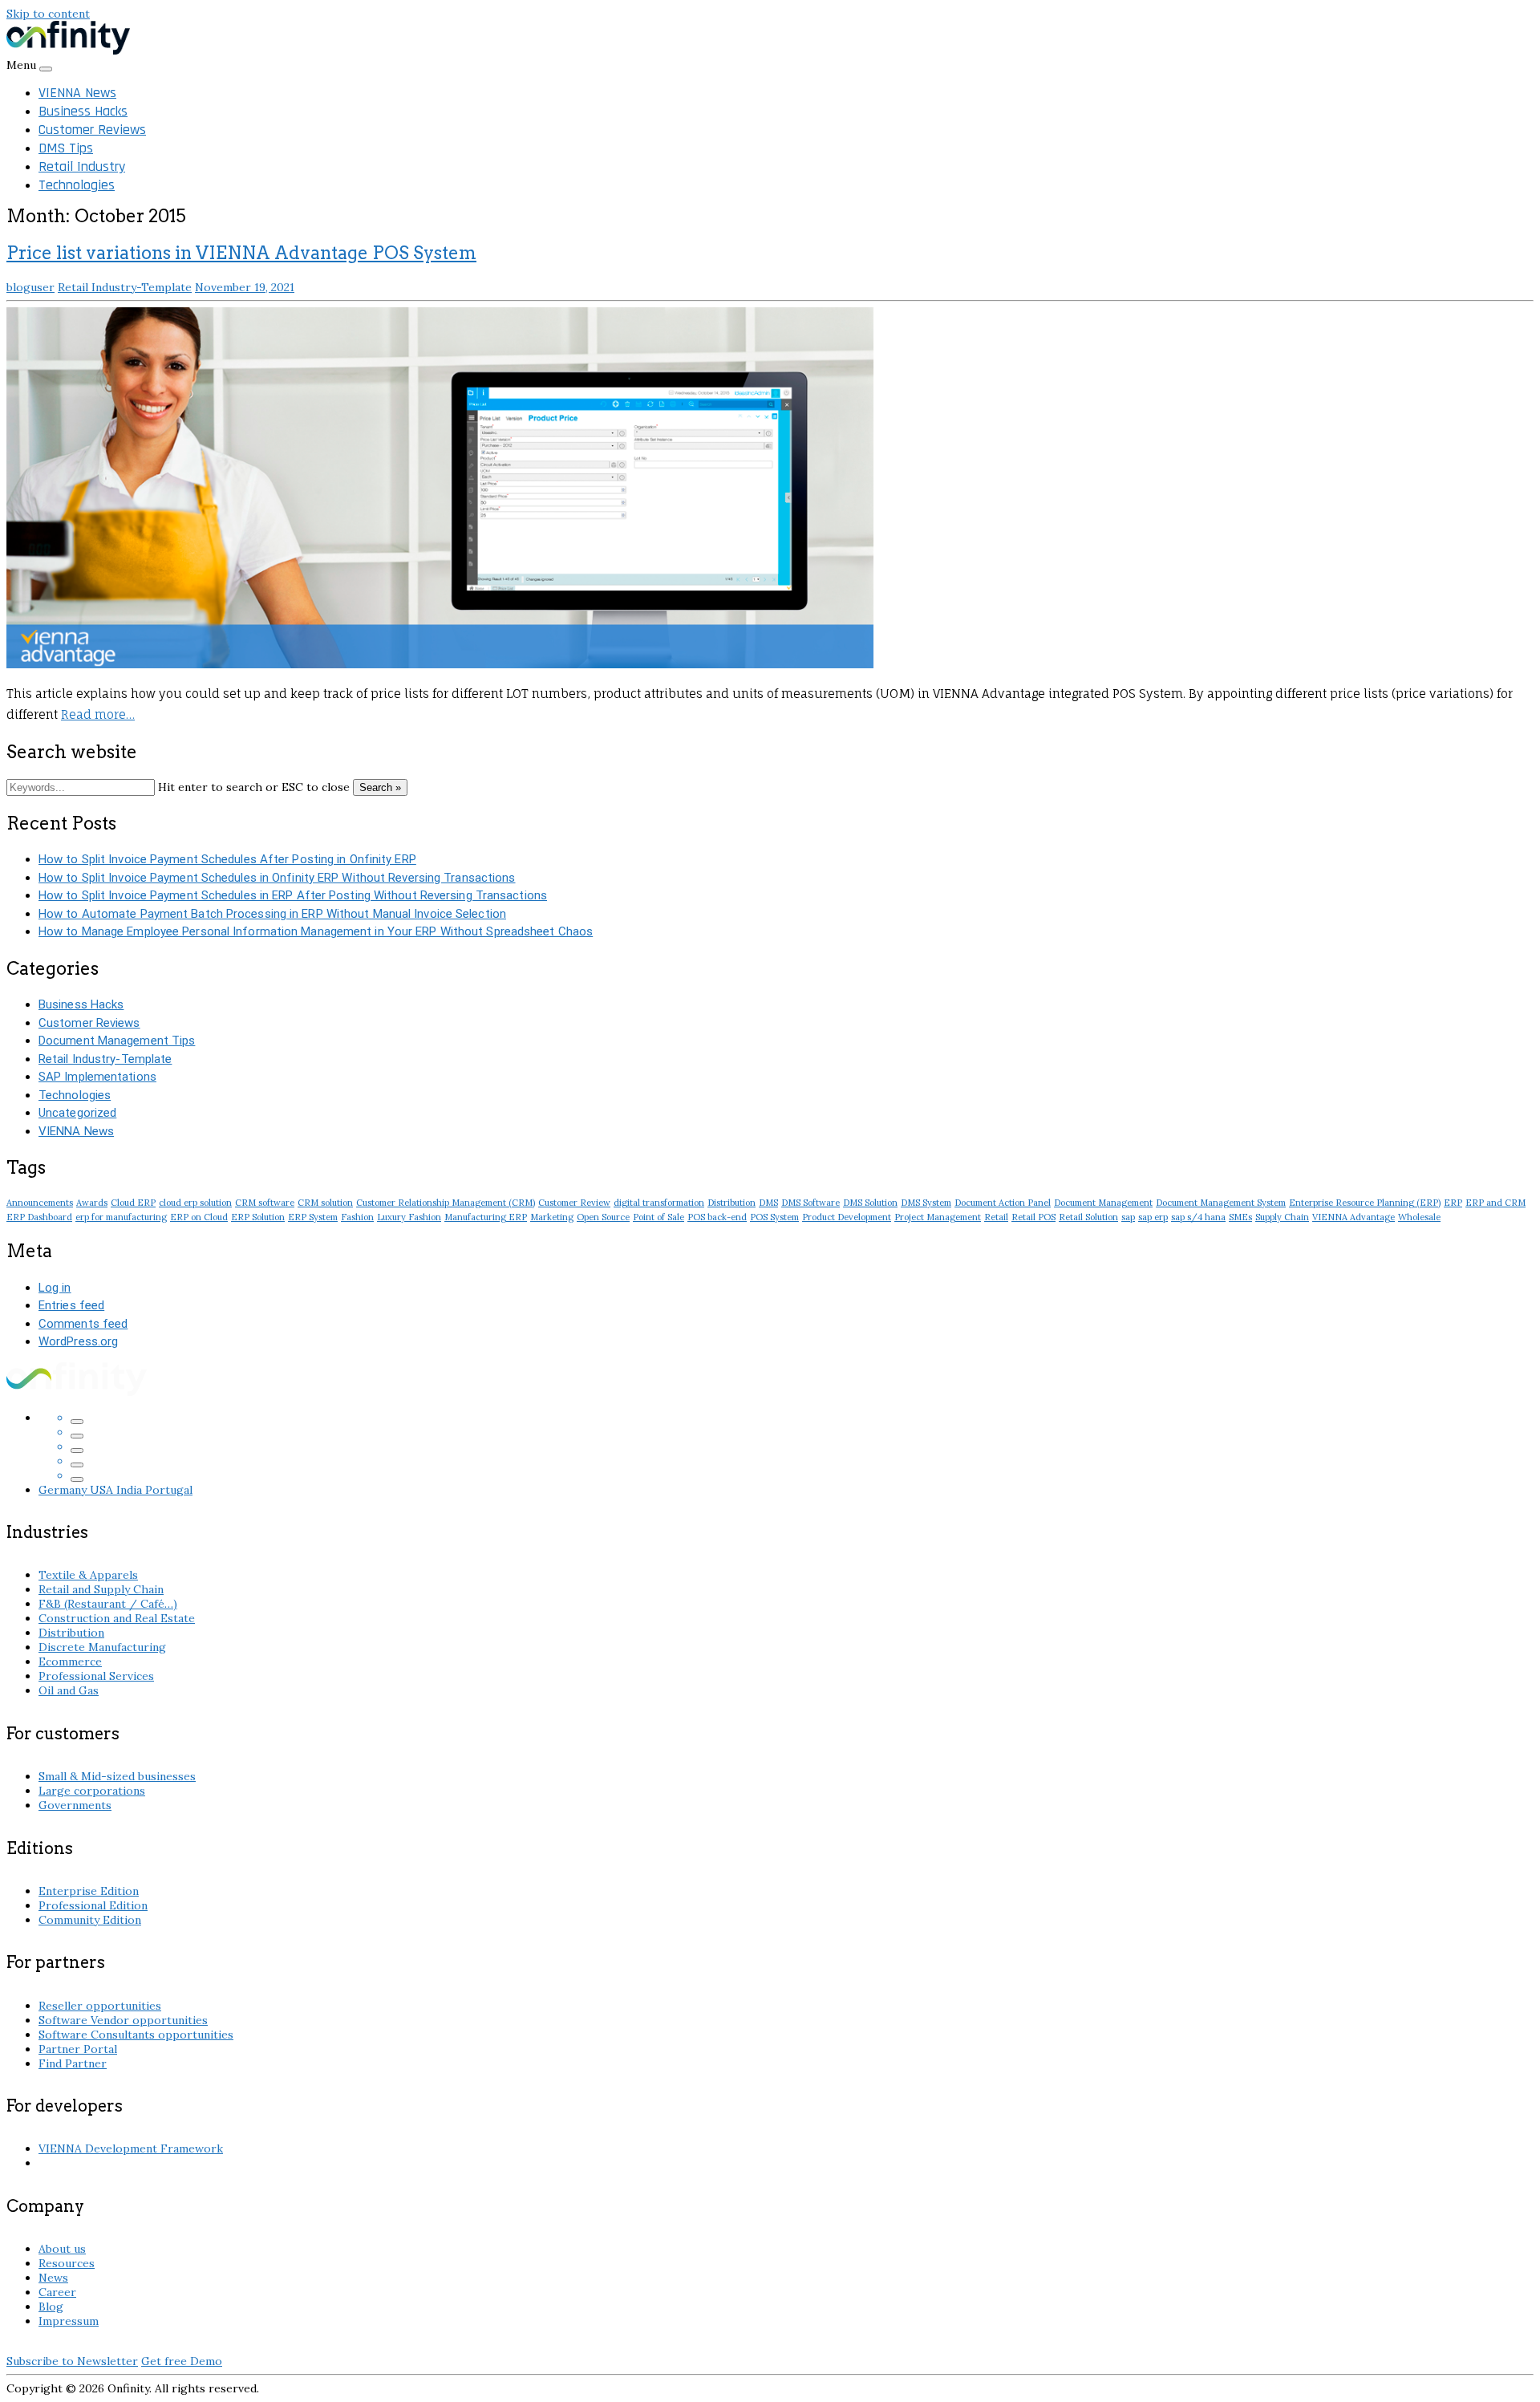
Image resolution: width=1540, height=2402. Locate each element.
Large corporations (92, 1791)
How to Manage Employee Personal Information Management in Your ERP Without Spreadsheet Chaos (316, 931)
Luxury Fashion (409, 1217)
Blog (51, 2307)
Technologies (77, 185)
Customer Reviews (92, 130)
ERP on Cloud (199, 1217)
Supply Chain (1282, 1217)
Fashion (357, 1217)
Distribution (731, 1203)
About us (62, 2249)
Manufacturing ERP (486, 1217)
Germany (64, 1490)
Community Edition (90, 1920)
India (131, 1490)
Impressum (69, 2321)
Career (57, 2292)
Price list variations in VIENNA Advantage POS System (241, 253)
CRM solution (325, 1203)
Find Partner (73, 2063)
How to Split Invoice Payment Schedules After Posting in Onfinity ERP (227, 859)
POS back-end (717, 1217)
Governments (75, 1805)
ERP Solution (258, 1217)
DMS (768, 1203)
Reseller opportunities (100, 2006)
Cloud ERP (133, 1203)
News (53, 2278)
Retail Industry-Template (125, 287)
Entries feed (71, 1305)
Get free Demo (182, 2361)
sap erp (1153, 1217)
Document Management (1103, 1203)
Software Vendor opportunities (123, 2020)
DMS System (926, 1203)
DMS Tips (66, 148)
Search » (380, 787)
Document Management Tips (117, 1041)
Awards (92, 1203)
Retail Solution (1088, 1217)
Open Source (603, 1217)
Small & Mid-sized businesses (117, 1776)
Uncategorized (77, 1113)
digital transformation (659, 1203)
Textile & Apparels (88, 1575)
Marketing (552, 1217)
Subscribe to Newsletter (72, 2361)
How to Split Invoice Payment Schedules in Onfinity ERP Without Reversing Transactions (277, 878)
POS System (774, 1217)
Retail (996, 1217)
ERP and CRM (1495, 1203)
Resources (67, 2263)
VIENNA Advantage (1354, 1217)
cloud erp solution (195, 1203)
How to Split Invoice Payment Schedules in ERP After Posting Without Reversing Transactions (293, 895)
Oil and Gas (69, 1690)
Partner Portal (78, 2049)
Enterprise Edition (89, 1891)
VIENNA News (77, 93)
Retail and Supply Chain (101, 1589)
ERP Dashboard (39, 1217)
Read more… (98, 714)
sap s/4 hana (1198, 1217)
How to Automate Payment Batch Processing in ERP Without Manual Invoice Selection (272, 914)
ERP (1453, 1203)
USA (103, 1490)
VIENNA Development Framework (131, 2148)
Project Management (938, 1217)
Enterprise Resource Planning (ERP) (1365, 1203)
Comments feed (83, 1324)
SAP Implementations (97, 1077)
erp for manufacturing (121, 1217)
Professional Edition (93, 1905)
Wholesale (1419, 1217)
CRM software (265, 1203)
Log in (55, 1288)
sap (1128, 1217)
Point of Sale (659, 1217)
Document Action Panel (1003, 1203)
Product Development (847, 1217)
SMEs (1240, 1217)
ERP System (313, 1217)
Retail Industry (82, 166)
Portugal (169, 1490)
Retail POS (1033, 1217)
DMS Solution (870, 1203)
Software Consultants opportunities (136, 2035)
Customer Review (574, 1203)
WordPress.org (78, 1341)
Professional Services (96, 1676)
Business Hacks (83, 111)
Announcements (40, 1203)
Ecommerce (70, 1662)
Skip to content (48, 14)
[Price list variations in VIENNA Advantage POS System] (440, 664)
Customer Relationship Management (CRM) (446, 1203)
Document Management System (1221, 1203)
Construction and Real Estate (117, 1618)
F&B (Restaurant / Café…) (108, 1604)
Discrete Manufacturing (102, 1647)
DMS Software (811, 1203)
